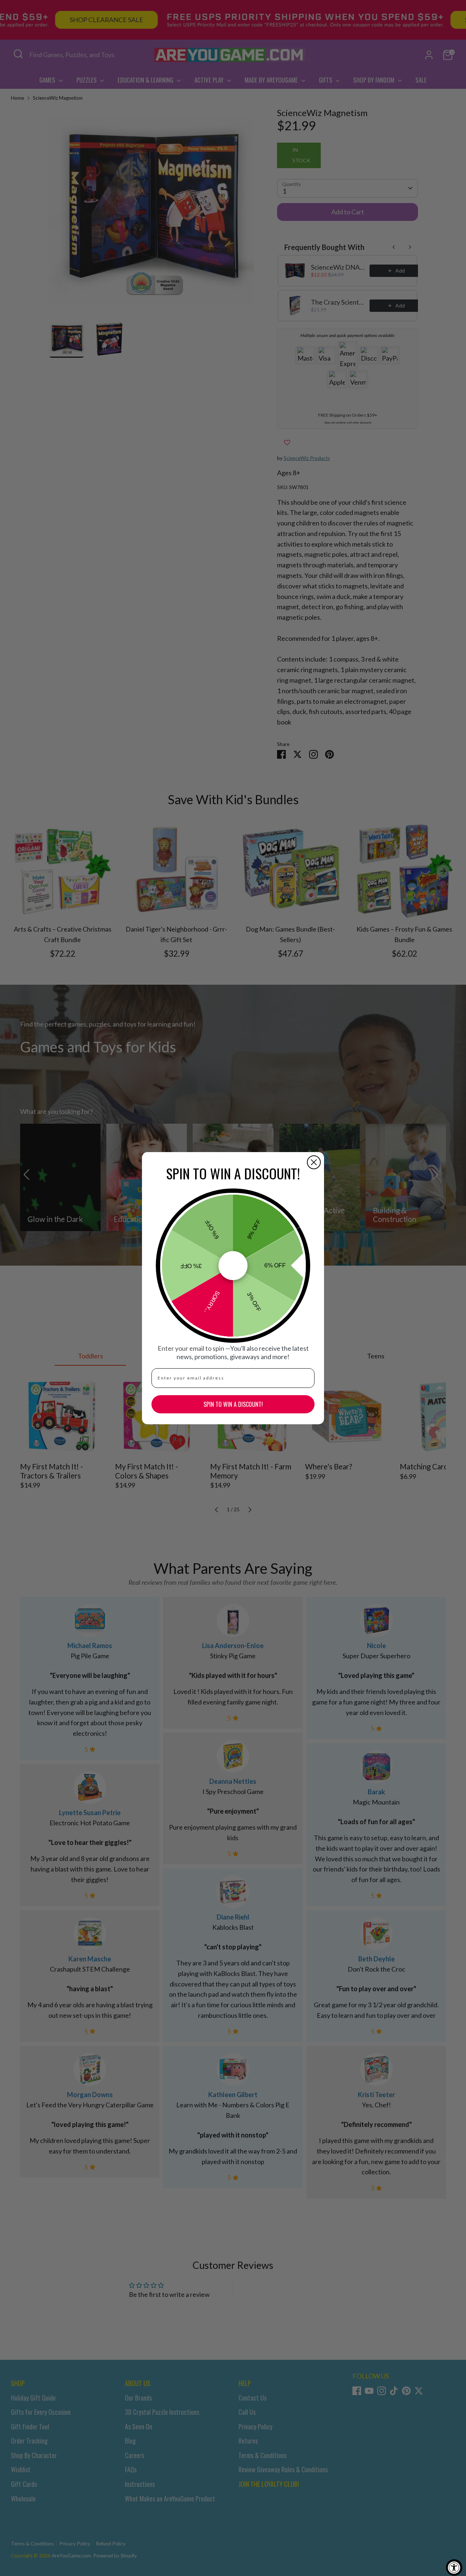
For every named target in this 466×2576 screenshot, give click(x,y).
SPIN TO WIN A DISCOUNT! (233, 1404)
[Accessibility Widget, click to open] (454, 2567)
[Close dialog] (314, 1162)
